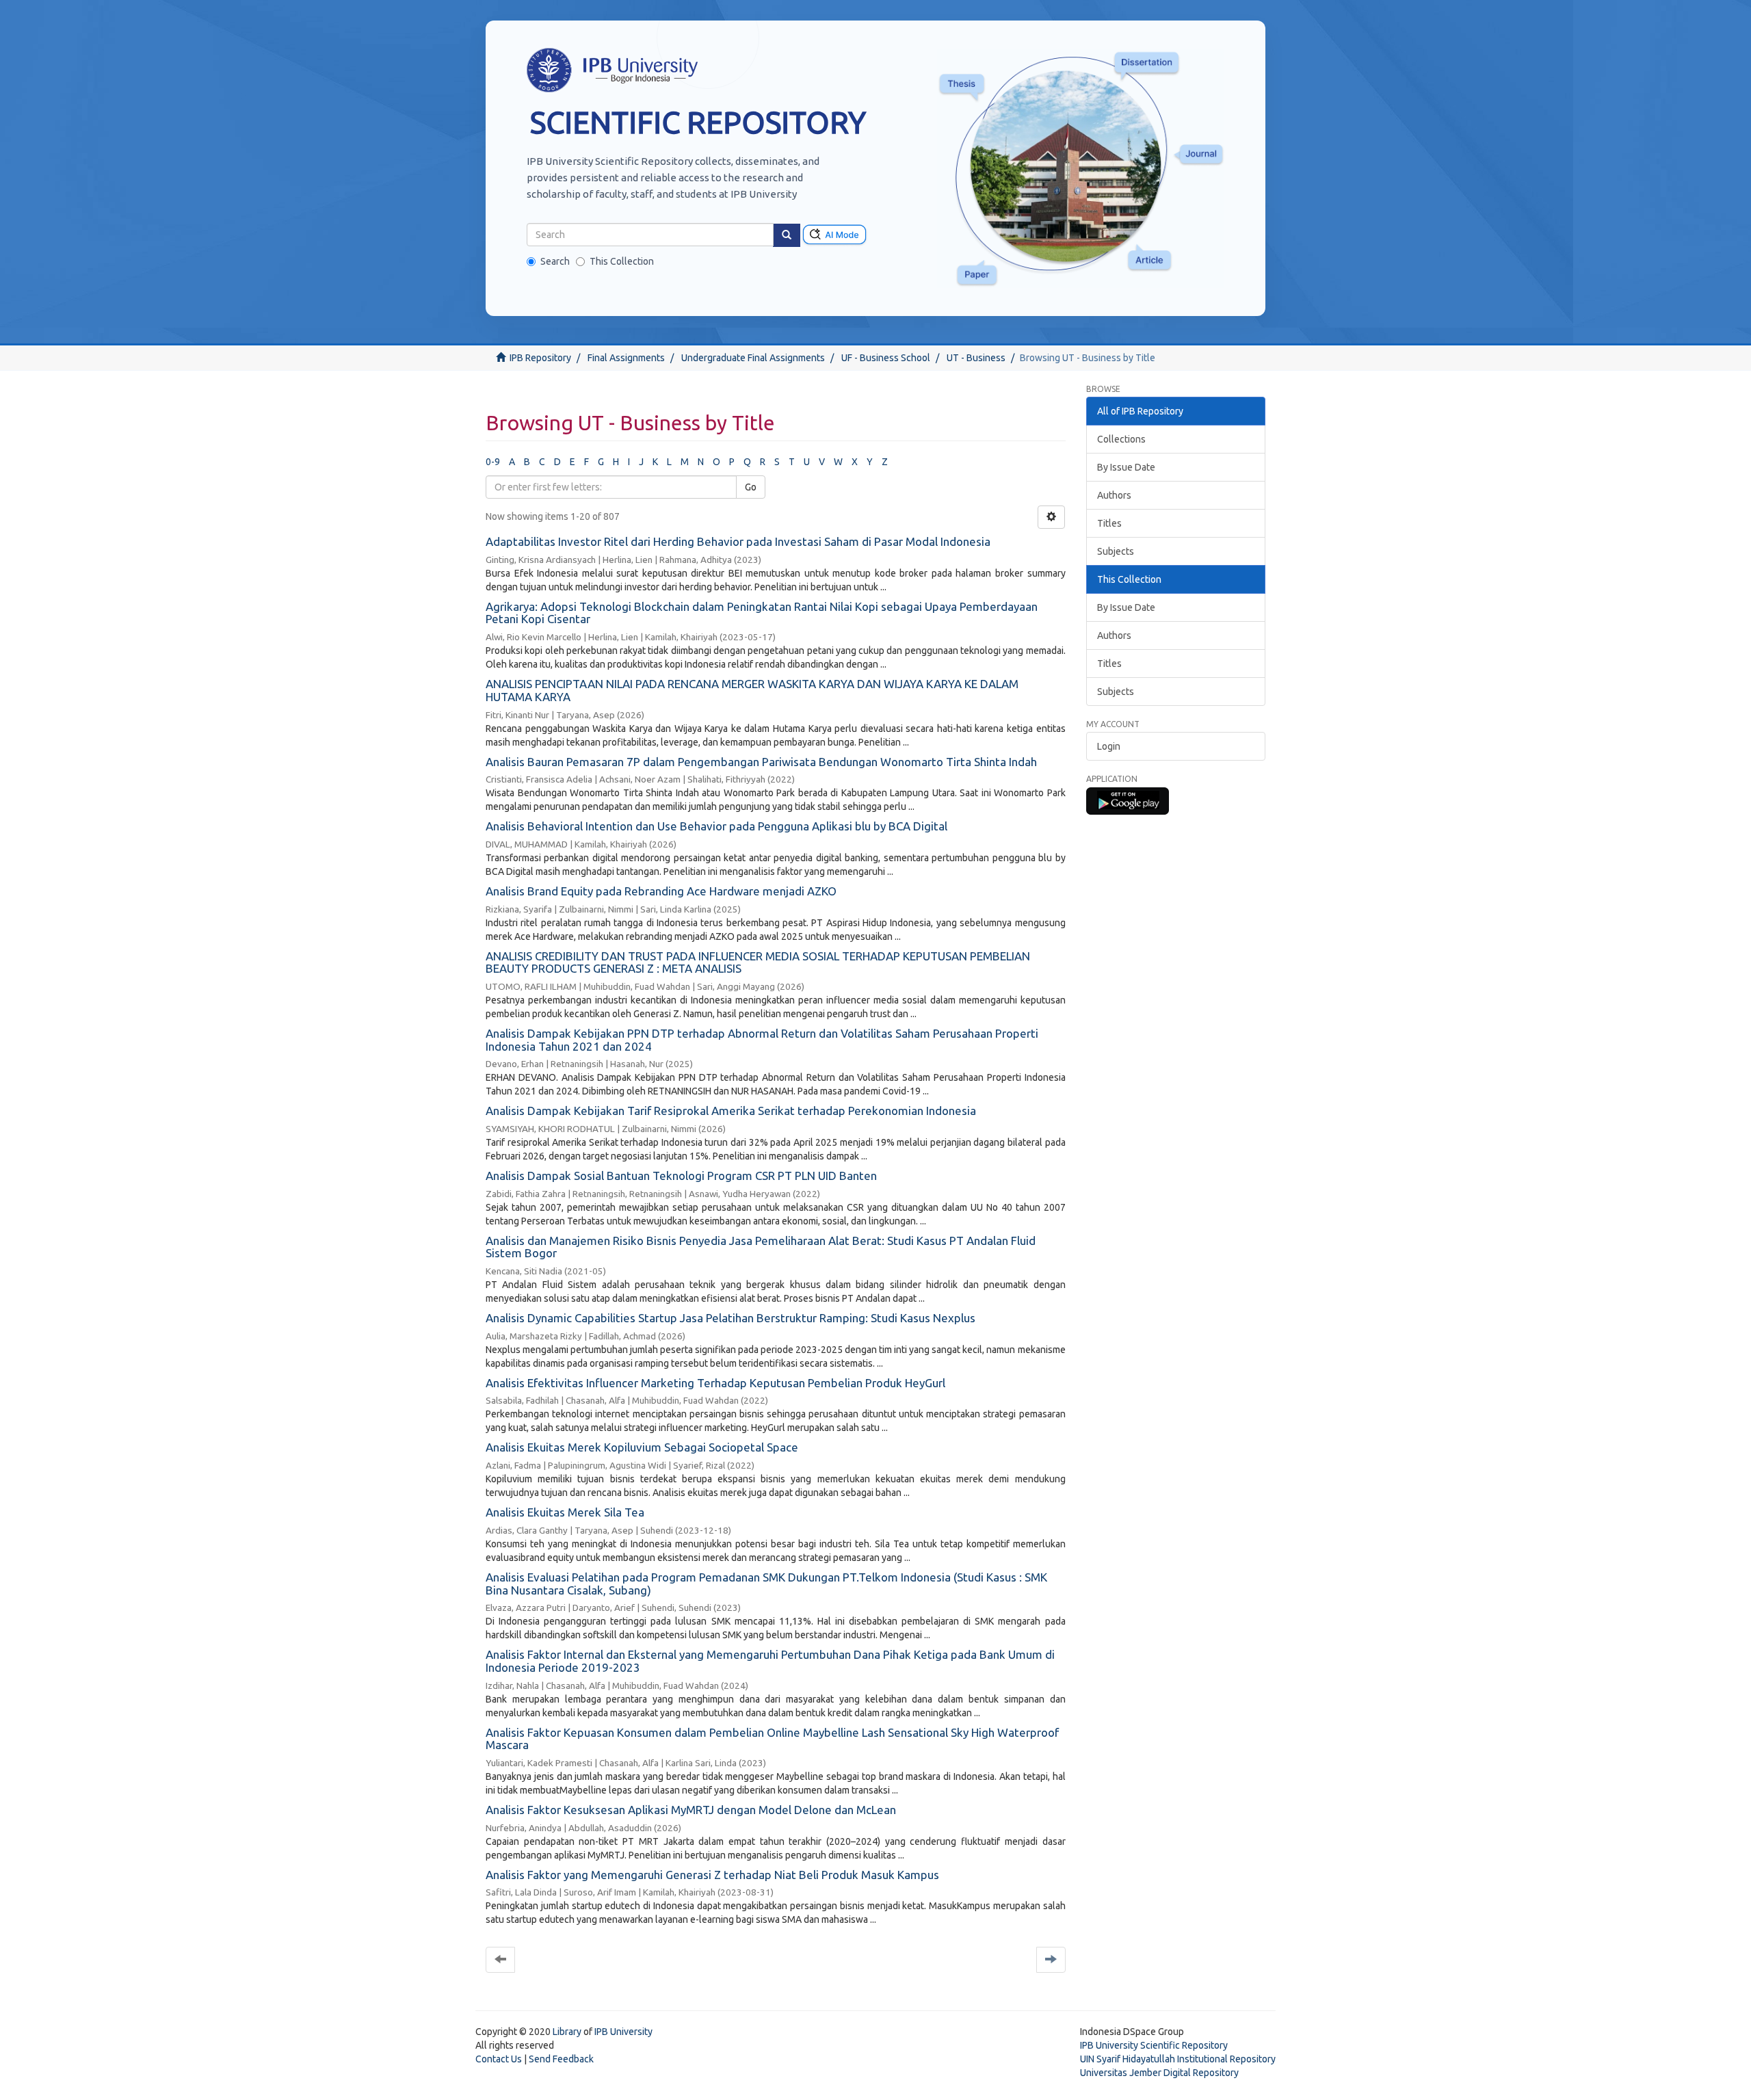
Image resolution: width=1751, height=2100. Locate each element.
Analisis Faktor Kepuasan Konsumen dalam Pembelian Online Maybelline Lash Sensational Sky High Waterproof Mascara (772, 1739)
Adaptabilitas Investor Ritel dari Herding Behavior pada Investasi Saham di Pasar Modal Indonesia (738, 541)
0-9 (493, 462)
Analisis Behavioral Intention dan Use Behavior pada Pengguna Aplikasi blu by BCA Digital (716, 826)
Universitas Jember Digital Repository (1159, 2073)
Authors (1114, 495)
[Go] (787, 235)
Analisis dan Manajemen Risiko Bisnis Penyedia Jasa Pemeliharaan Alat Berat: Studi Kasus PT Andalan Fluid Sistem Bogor (761, 1247)
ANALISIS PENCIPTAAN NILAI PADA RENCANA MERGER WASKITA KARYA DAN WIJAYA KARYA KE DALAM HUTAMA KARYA (752, 690)
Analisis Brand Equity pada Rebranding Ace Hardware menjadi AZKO (661, 891)
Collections (1121, 439)
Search (555, 261)
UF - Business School (886, 358)
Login (1109, 746)
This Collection (622, 261)
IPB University (623, 2032)
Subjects (1116, 551)
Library (567, 2032)
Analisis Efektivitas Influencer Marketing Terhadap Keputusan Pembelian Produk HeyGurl (715, 1383)
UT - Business (976, 358)
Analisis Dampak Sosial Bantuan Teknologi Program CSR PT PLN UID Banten (681, 1176)
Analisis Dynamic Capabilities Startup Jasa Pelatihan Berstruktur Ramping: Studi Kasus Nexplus (730, 1318)
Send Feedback (561, 2059)
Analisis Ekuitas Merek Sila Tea (565, 1512)
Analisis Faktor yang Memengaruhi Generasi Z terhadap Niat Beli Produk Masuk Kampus (712, 1875)
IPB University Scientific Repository (1154, 2045)
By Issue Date (1126, 467)
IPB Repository (540, 358)
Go (751, 487)
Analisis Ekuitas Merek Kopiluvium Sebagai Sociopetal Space (642, 1447)
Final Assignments (626, 358)
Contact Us (499, 2059)
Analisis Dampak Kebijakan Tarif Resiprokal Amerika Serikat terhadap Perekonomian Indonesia (731, 1111)
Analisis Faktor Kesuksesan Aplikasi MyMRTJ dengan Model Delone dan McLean (691, 1810)
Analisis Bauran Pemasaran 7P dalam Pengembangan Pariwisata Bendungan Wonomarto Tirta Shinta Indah (761, 762)
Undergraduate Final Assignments (753, 358)
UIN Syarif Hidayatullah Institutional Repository (1178, 2059)
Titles (1109, 523)
